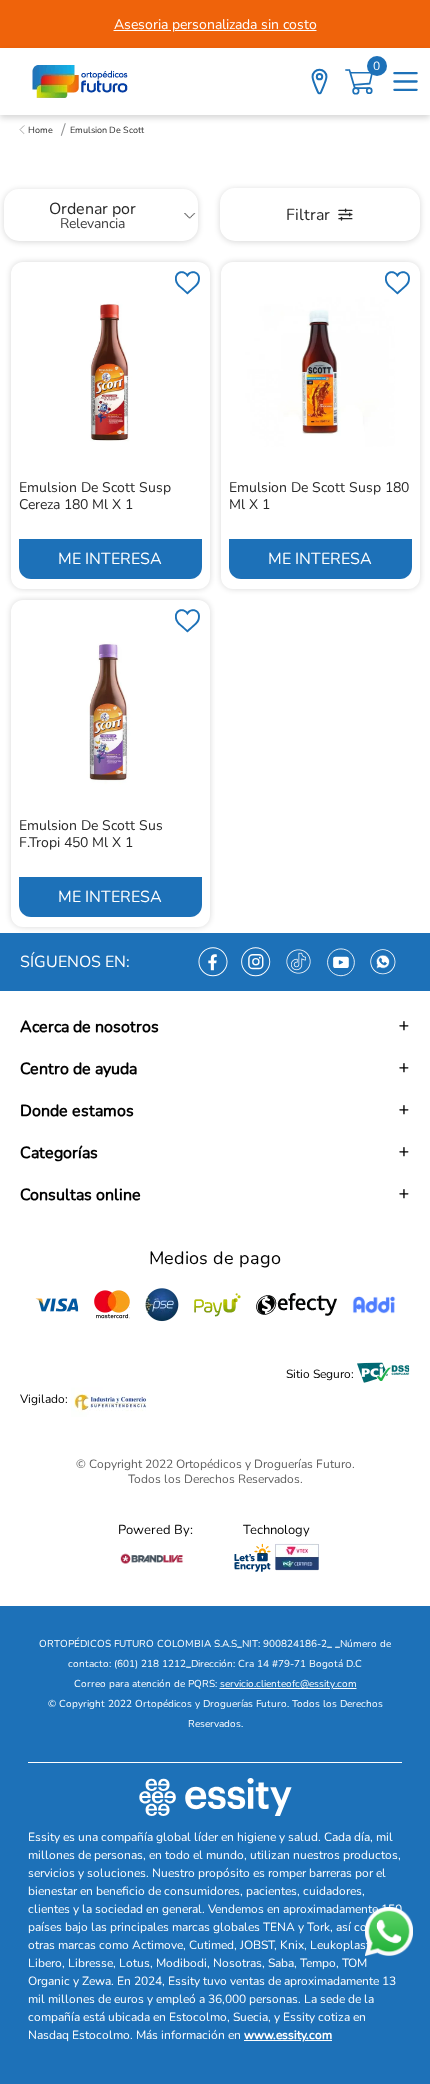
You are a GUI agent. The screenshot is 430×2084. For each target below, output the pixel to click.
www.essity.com (288, 2035)
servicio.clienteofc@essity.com (288, 1684)
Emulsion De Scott (107, 130)
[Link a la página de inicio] (36, 130)
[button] (215, 1027)
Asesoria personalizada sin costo (215, 24)
